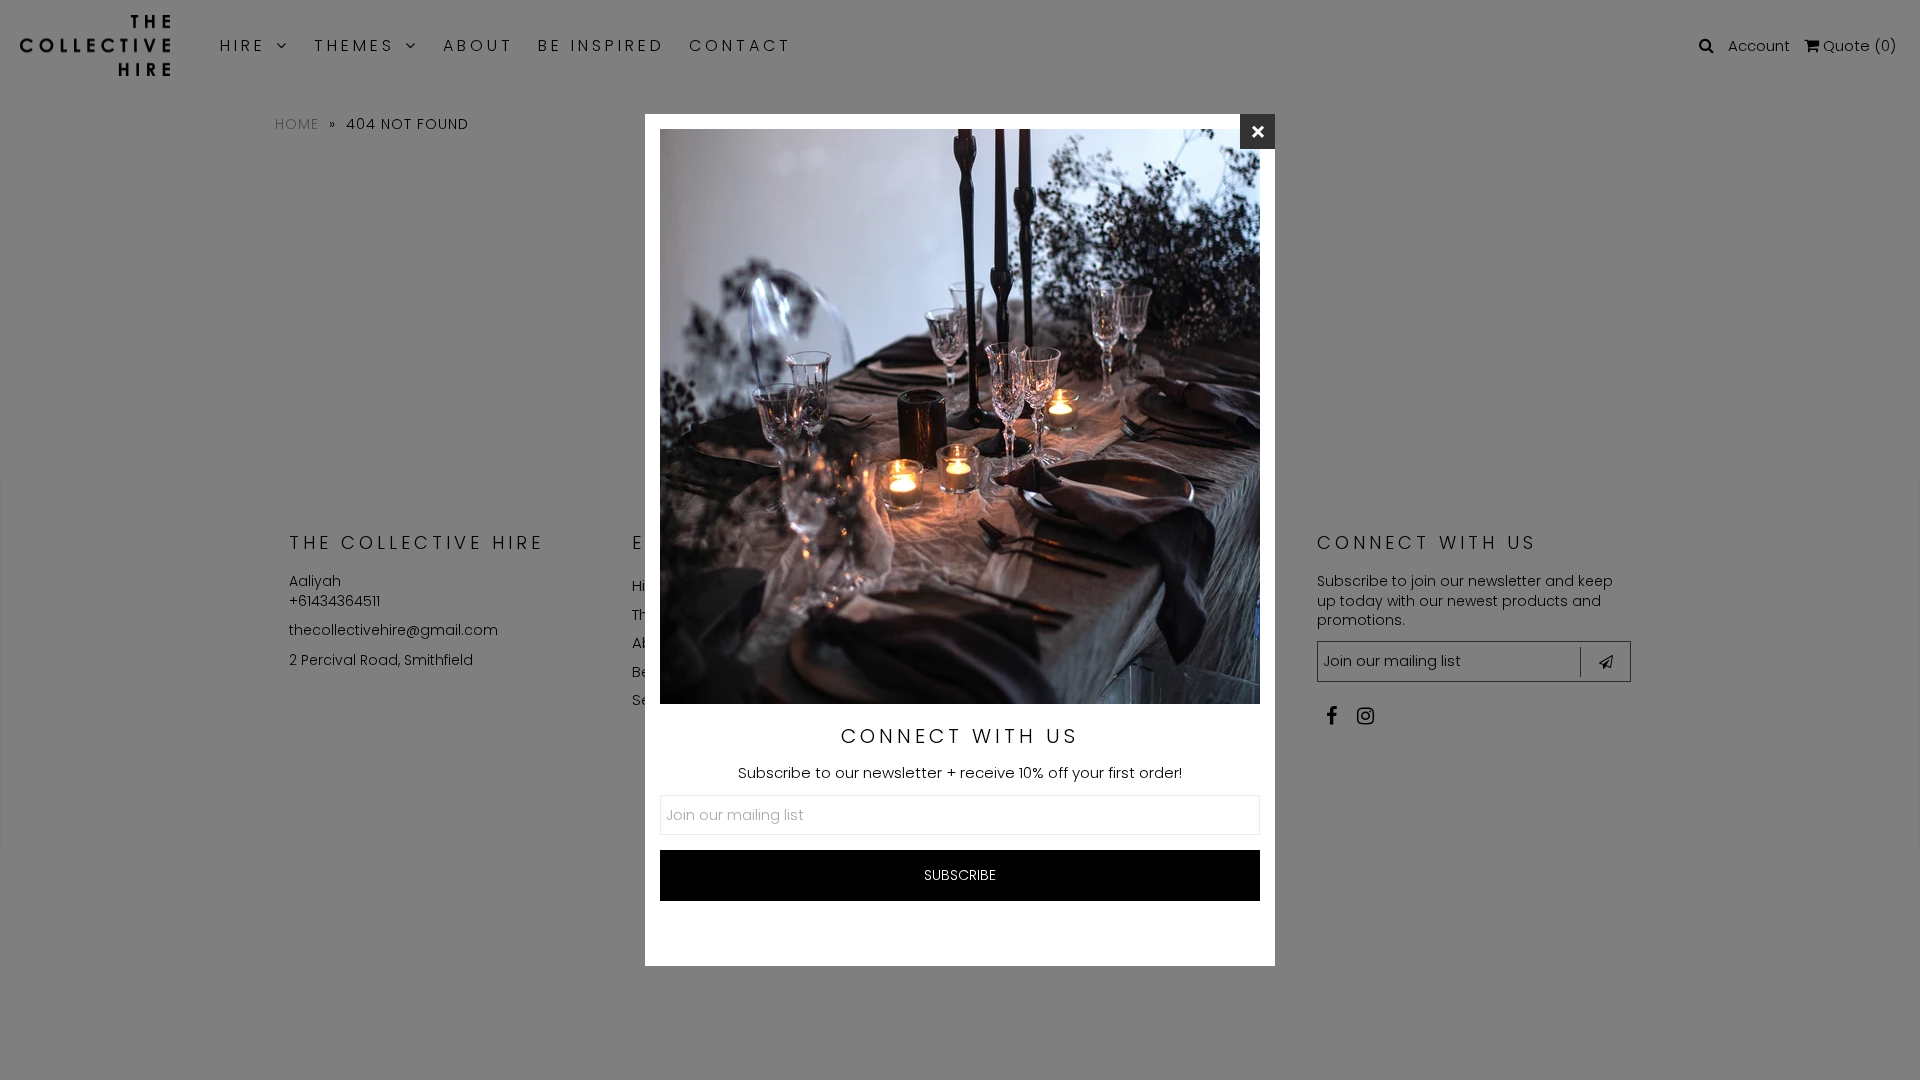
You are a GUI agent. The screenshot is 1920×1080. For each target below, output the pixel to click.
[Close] (1257, 131)
